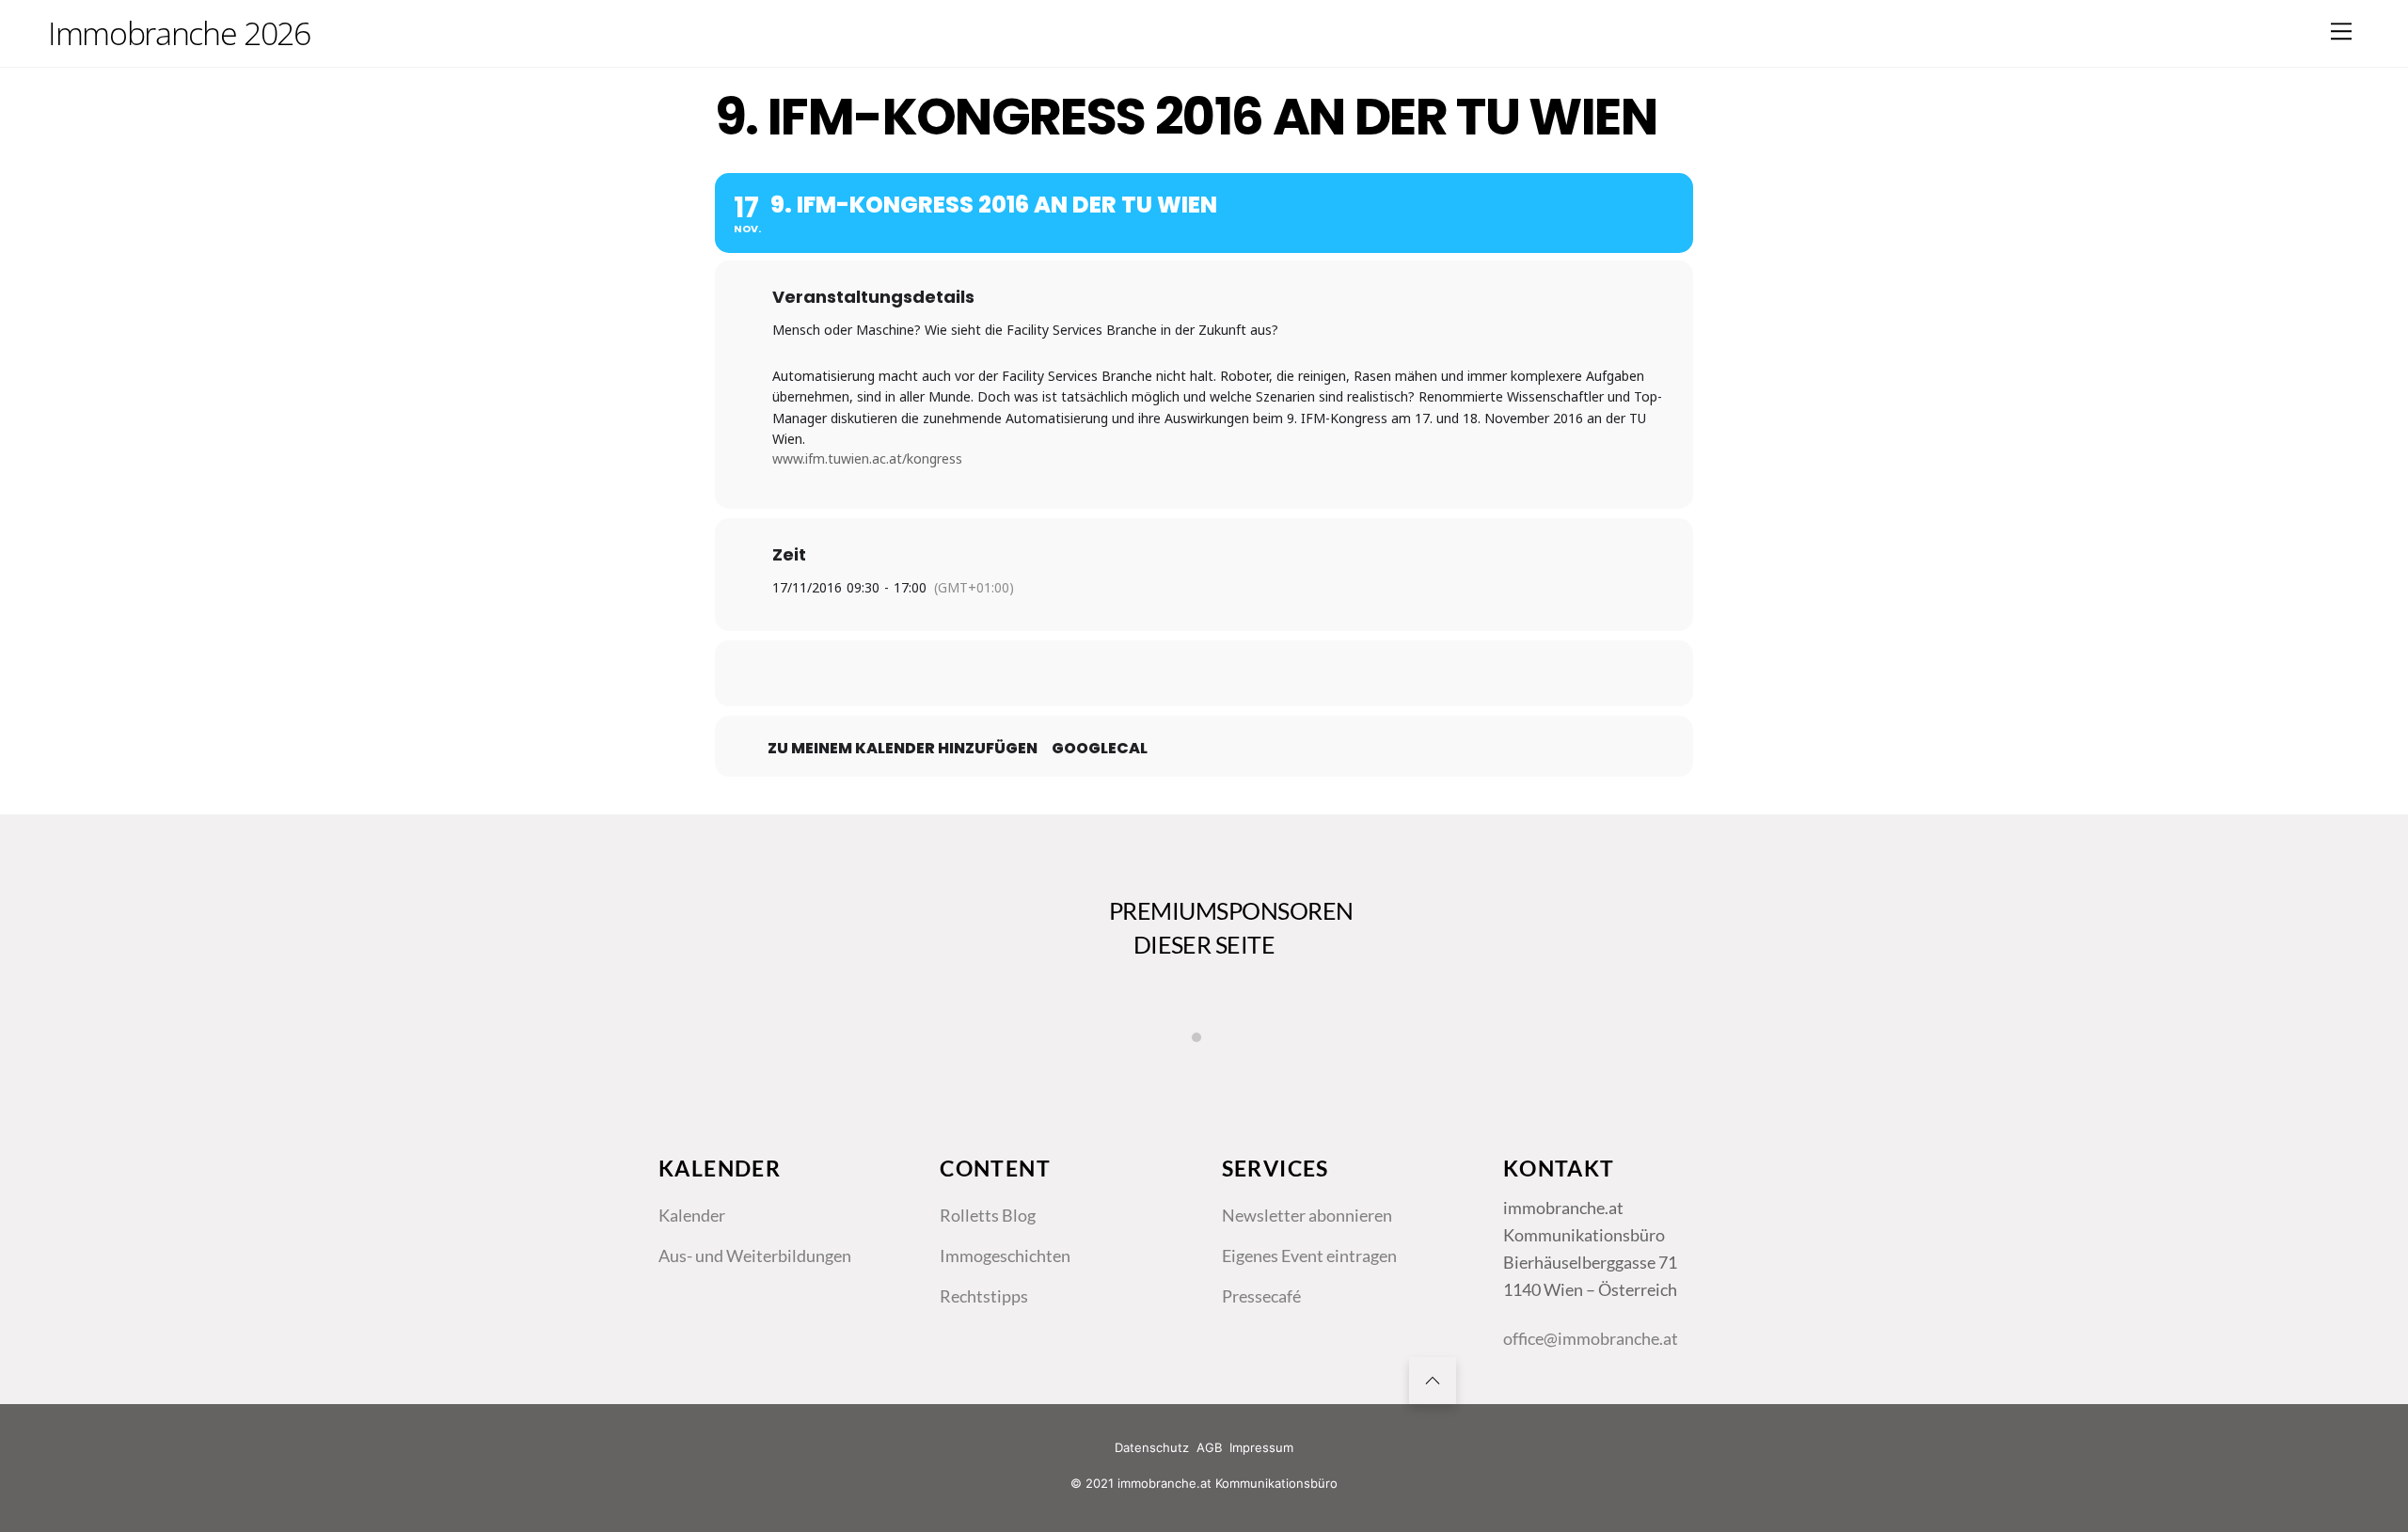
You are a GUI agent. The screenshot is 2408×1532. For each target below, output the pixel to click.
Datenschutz (1152, 1447)
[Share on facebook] (1110, 673)
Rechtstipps (984, 1296)
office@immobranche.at (1591, 1338)
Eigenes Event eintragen (1309, 1256)
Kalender (692, 1215)
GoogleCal (1100, 749)
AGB (1209, 1447)
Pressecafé (1261, 1296)
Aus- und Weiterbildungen (755, 1256)
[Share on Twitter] (1157, 673)
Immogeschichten (1005, 1256)
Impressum (1261, 1447)
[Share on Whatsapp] (1251, 673)
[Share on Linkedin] (1204, 673)
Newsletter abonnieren (1307, 1215)
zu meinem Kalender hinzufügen (903, 749)
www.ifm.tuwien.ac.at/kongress (867, 458)
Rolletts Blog (988, 1215)
